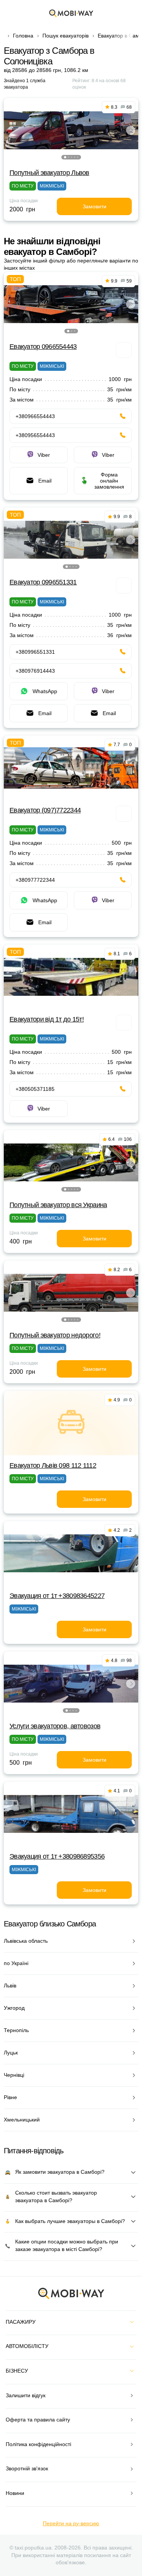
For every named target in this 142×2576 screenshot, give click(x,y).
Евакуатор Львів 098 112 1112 (53, 1465)
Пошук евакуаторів (66, 36)
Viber (44, 455)
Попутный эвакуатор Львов (49, 173)
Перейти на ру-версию (71, 2523)
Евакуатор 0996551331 (43, 582)
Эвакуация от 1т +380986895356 (57, 1856)
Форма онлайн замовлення (109, 481)
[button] (65, 157)
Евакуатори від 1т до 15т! (47, 1019)
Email (45, 481)
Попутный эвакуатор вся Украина (58, 1205)
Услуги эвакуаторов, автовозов (55, 1726)
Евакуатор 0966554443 (43, 347)
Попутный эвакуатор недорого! (55, 1335)
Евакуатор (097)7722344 (45, 810)
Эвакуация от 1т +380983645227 (57, 1596)
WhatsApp (45, 691)
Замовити (94, 206)
